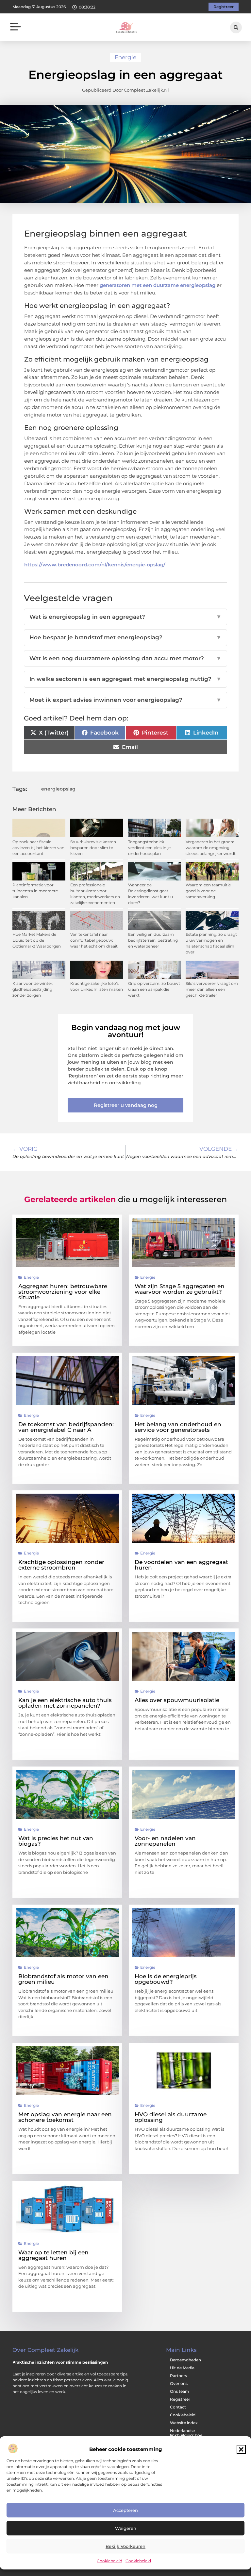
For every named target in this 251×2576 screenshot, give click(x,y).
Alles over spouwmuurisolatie (177, 1700)
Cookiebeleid (109, 2561)
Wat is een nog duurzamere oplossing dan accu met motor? (125, 658)
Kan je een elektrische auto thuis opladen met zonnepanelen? (65, 1703)
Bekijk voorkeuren (125, 2546)
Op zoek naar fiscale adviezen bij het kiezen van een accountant (38, 848)
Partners (178, 2376)
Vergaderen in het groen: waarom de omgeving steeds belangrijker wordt (211, 848)
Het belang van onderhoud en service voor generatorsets (178, 1427)
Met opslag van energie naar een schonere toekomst (65, 2117)
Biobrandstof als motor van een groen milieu (63, 1979)
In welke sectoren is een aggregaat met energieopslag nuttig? (125, 679)
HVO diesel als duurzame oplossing (171, 2117)
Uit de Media (182, 2368)
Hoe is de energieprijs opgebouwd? (166, 1979)
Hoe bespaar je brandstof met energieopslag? (125, 637)
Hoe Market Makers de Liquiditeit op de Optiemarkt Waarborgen (37, 940)
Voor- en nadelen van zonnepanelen (165, 1841)
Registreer (180, 2399)
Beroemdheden (185, 2360)
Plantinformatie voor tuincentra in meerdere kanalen (35, 891)
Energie (125, 57)
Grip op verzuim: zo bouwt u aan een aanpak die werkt (154, 989)
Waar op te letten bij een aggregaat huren (53, 2255)
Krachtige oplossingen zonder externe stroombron (61, 1565)
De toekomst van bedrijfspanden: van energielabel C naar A (66, 1427)
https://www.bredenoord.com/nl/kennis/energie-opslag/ (95, 565)
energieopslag (58, 789)
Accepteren (125, 2510)
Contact (178, 2407)
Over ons (179, 2383)
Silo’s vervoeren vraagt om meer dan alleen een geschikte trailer (212, 989)
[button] (241, 2449)
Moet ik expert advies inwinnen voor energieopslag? (125, 700)
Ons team (180, 2391)
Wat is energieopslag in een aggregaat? (125, 617)
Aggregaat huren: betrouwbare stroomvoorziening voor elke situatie (63, 1292)
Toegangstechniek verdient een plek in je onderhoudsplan (149, 848)
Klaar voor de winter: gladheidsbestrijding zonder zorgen (33, 989)
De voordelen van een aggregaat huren (181, 1565)
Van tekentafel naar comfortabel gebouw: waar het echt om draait (94, 940)
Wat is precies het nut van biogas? (56, 1841)
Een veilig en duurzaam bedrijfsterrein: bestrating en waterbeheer (153, 940)
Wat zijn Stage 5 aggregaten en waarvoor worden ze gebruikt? (180, 1289)
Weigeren (126, 2528)
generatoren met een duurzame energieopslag (158, 285)
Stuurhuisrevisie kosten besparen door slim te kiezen (93, 848)
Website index (184, 2423)
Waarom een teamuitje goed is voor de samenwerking (208, 891)
